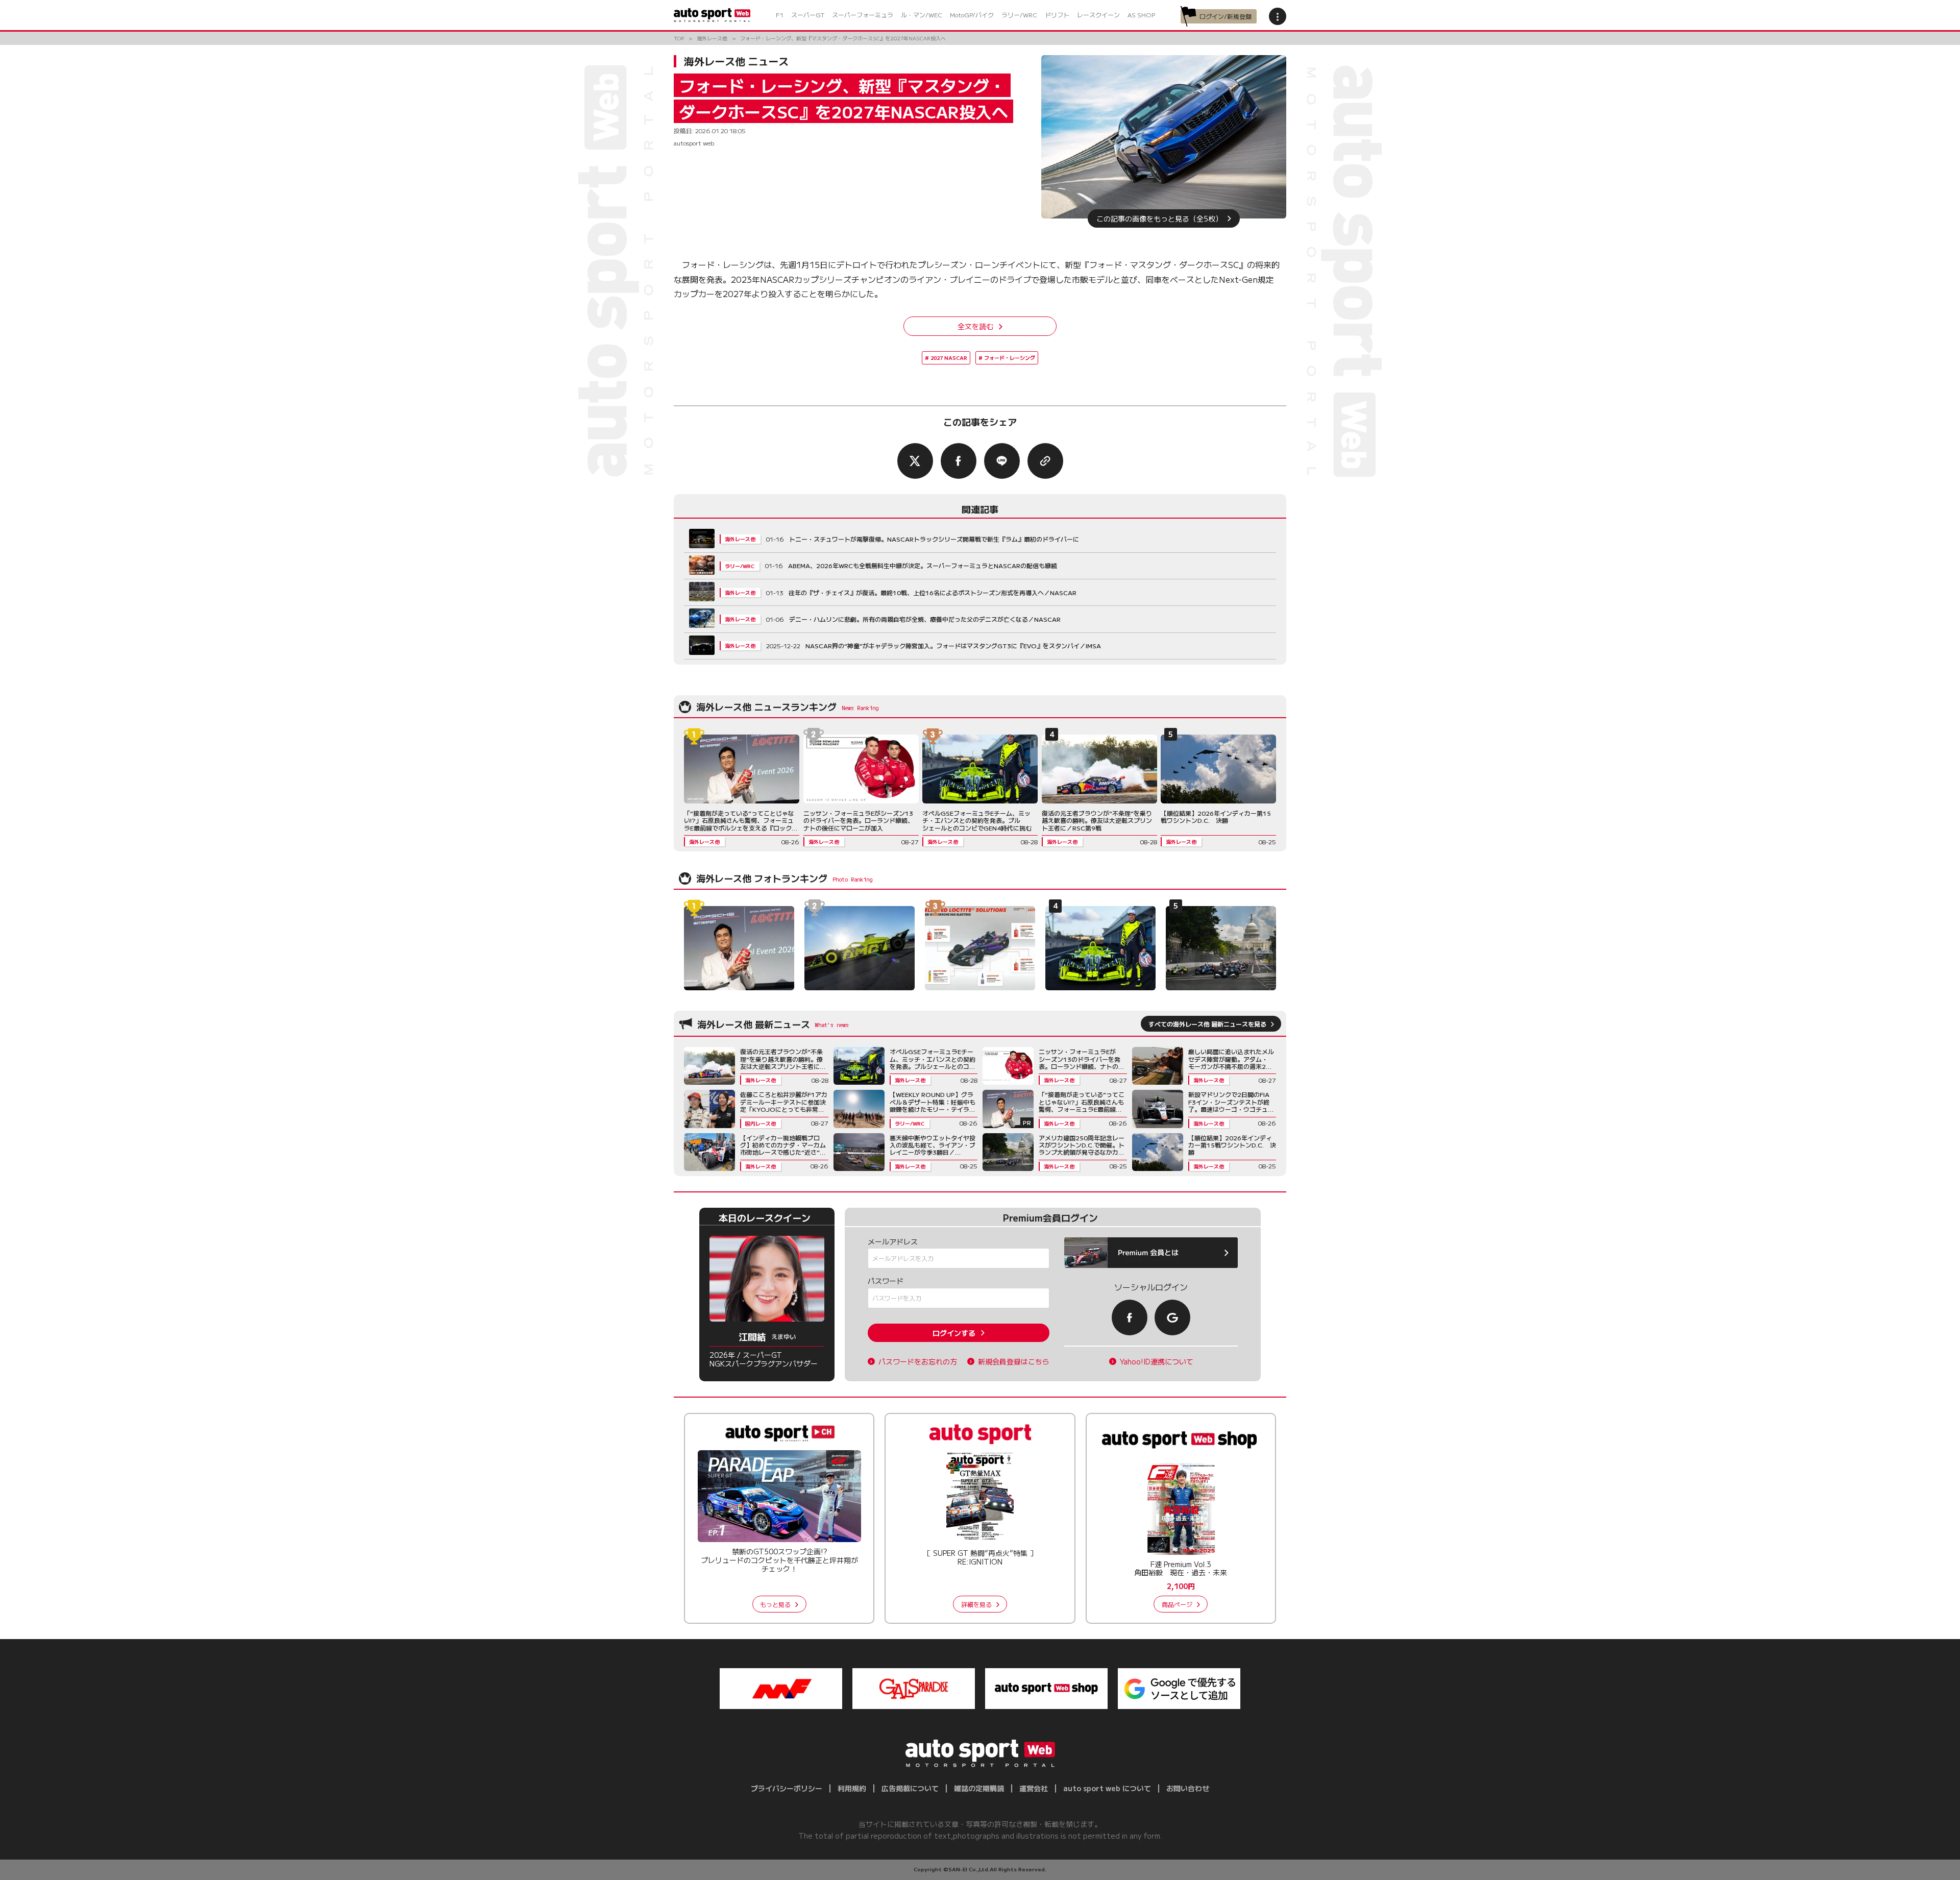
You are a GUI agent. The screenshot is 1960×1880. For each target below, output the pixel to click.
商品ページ (1177, 1604)
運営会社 (1034, 1788)
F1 (780, 15)
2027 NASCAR (949, 358)
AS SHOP (1141, 15)
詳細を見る (976, 1604)
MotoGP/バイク (972, 15)
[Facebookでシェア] (959, 461)
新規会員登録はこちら (1014, 1362)
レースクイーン (1098, 15)
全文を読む (975, 326)
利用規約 (852, 1788)
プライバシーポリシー (787, 1788)
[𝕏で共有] (915, 461)
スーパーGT (808, 15)
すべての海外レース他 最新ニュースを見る (1207, 1024)
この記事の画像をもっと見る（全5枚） (1159, 218)
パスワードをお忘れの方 (918, 1362)
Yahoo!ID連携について (1157, 1362)
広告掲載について (910, 1788)
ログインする (954, 1333)
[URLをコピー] (1045, 461)
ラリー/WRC (1019, 15)
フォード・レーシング (1010, 358)
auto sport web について (1107, 1788)
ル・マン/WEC (922, 15)
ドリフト (1057, 15)
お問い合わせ (1188, 1788)
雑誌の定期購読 (979, 1788)
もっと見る (775, 1604)
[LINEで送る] (1002, 461)
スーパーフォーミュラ (863, 15)
